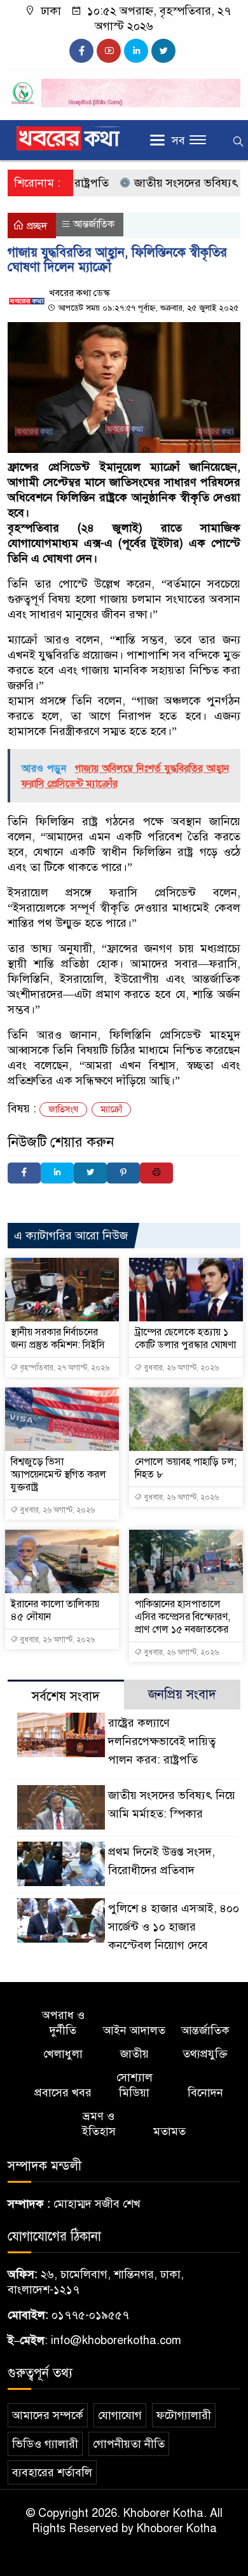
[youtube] (109, 51)
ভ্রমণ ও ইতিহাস (99, 2124)
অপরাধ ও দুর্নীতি (63, 2023)
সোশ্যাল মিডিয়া (134, 2085)
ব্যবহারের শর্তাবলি (52, 2472)
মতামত (169, 2131)
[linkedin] (136, 51)
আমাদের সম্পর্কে (48, 2415)
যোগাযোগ (120, 2415)
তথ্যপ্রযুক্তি (205, 2054)
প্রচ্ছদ (36, 226)
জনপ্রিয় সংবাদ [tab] (182, 1695)
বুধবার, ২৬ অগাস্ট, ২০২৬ (180, 1368)
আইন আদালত (134, 2030)
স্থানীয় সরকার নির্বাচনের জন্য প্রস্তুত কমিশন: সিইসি (58, 1339)
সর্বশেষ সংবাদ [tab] (66, 1696)
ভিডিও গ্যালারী (45, 2444)
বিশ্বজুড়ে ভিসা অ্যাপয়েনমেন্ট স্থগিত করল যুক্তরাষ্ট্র (59, 1474)
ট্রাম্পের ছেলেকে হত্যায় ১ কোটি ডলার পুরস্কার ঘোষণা (185, 1339)
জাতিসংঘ (63, 1109)
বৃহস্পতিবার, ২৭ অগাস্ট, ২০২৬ (64, 1368)
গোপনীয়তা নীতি (129, 2444)
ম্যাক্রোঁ (111, 1109)
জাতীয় (134, 2054)
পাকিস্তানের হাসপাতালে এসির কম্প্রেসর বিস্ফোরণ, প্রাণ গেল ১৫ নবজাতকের (183, 1617)
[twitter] (163, 51)
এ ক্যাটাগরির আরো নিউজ (71, 1236)
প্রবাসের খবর (63, 2093)
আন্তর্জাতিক (94, 224)
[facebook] (81, 51)
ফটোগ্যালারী (184, 2415)
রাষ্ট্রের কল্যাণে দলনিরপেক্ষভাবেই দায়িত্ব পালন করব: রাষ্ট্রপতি (162, 1741)
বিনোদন (205, 2093)
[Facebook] (24, 1173)
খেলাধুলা (63, 2054)
